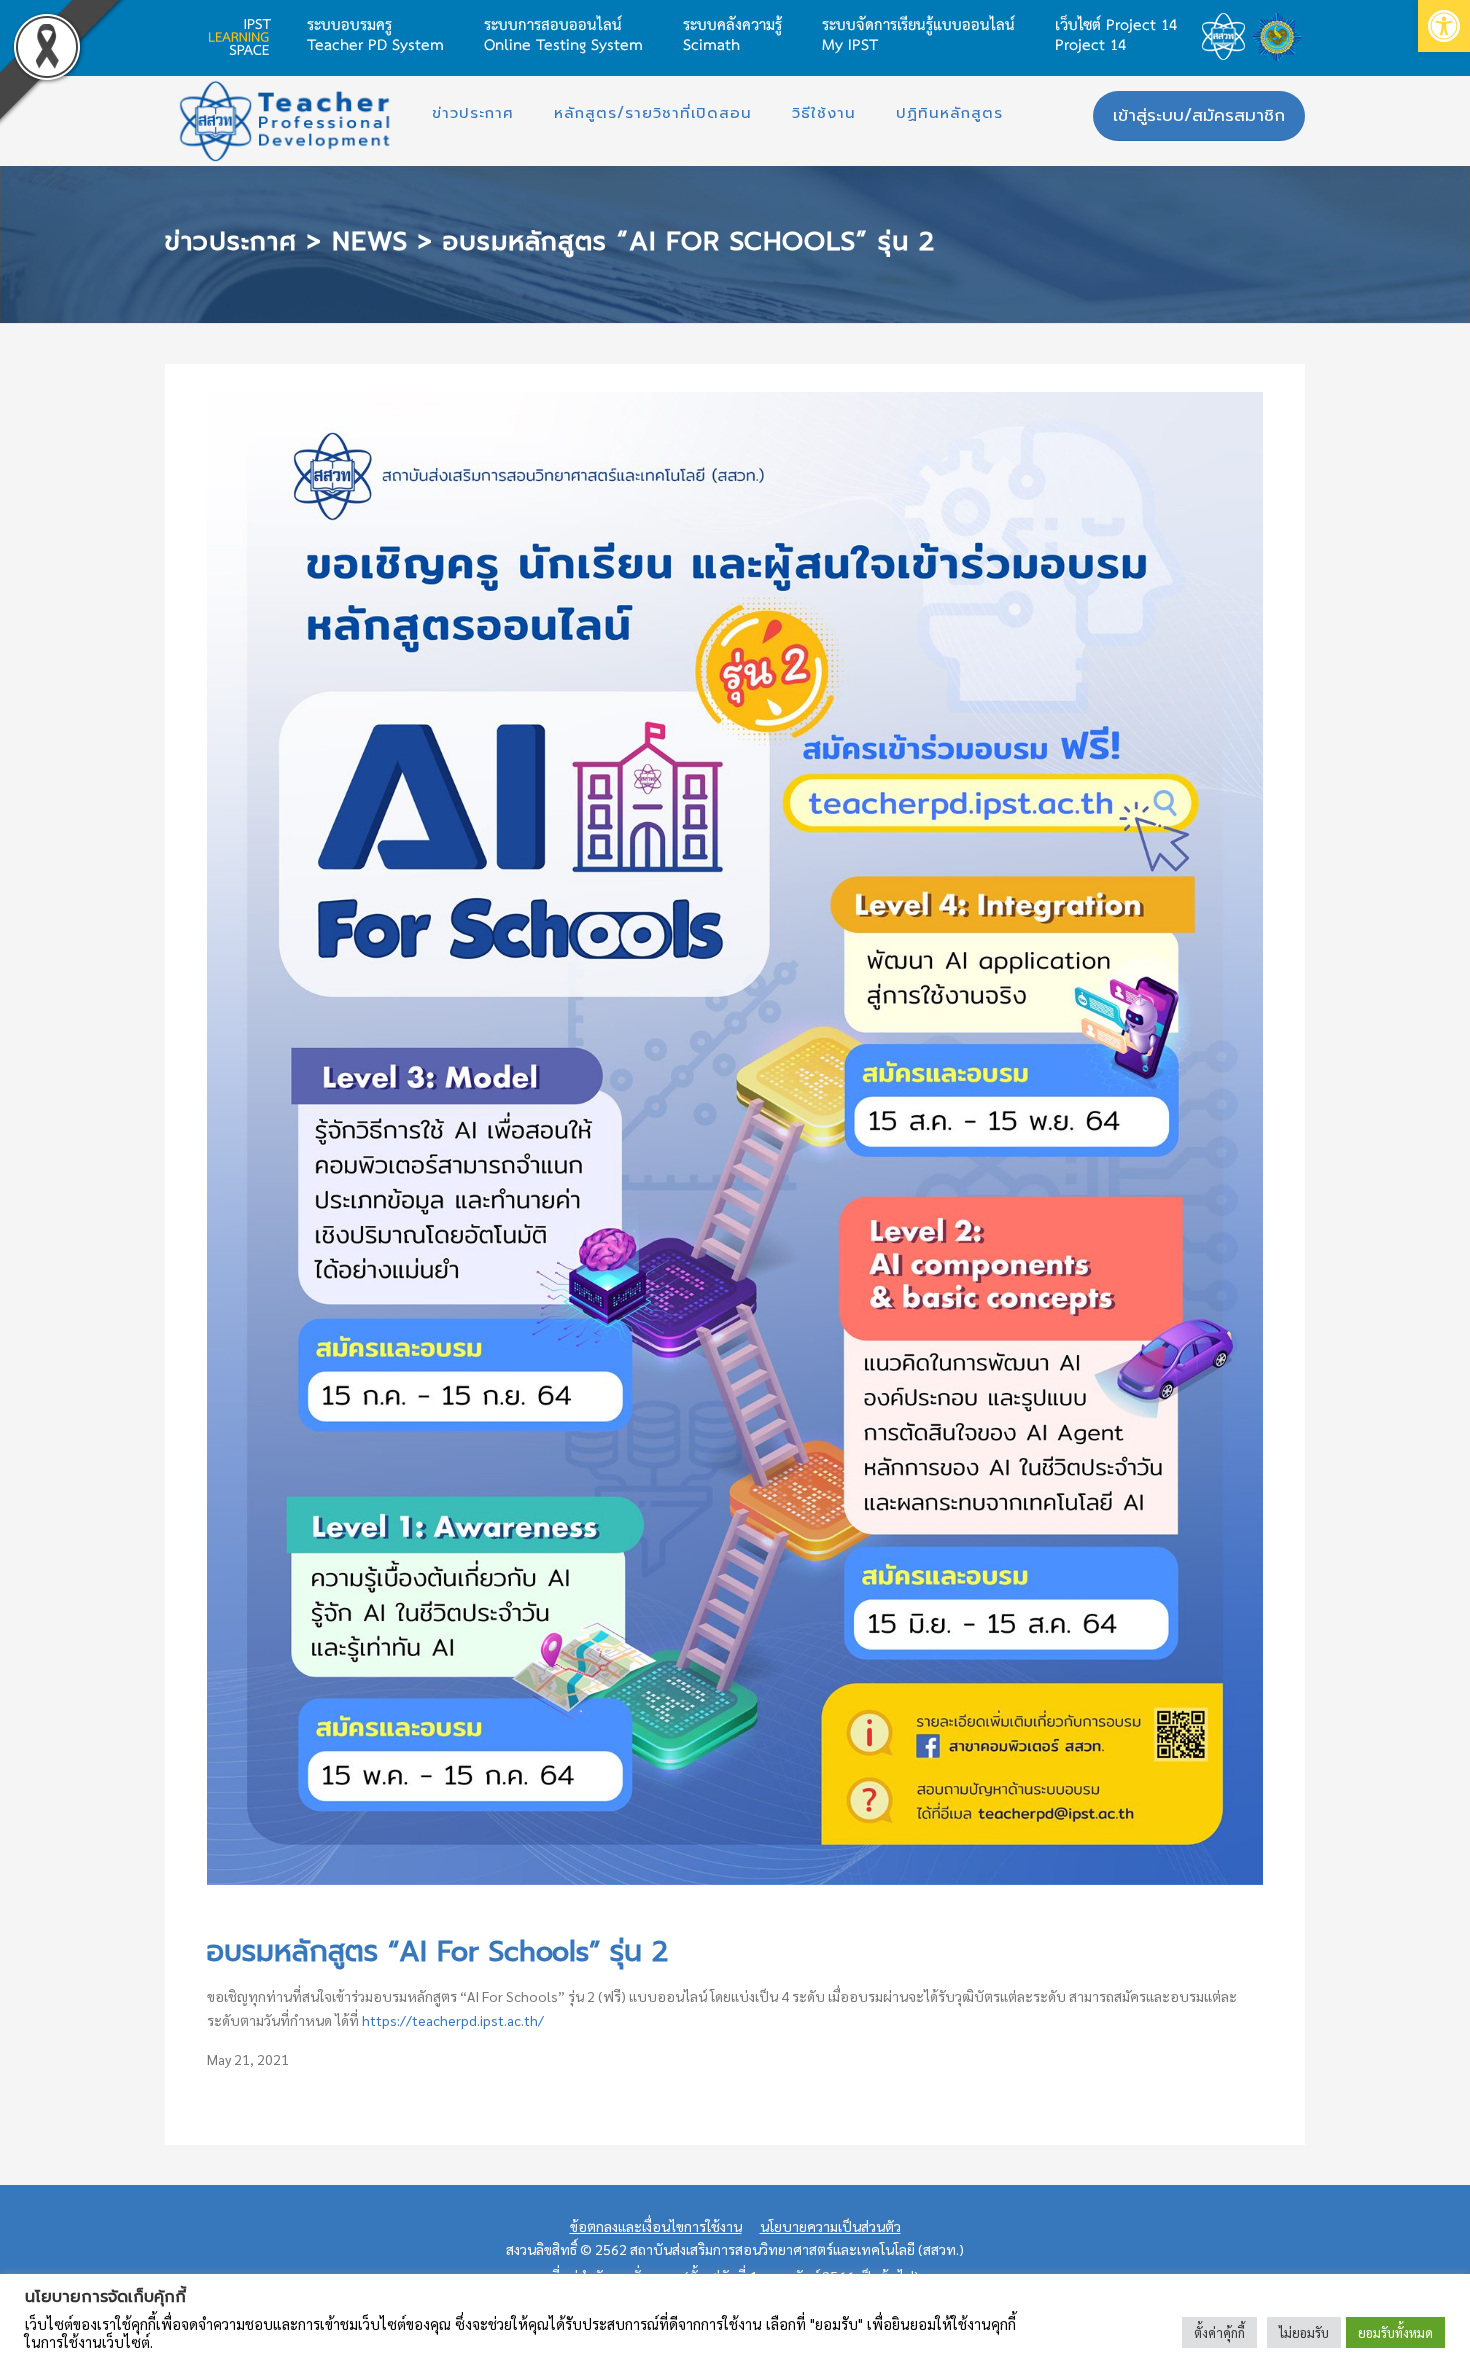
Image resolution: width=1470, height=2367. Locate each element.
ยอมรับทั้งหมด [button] (1395, 2332)
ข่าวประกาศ (473, 113)
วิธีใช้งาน (824, 113)
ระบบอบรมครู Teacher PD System (375, 33)
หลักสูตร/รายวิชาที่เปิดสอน (653, 113)
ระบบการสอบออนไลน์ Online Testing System (563, 33)
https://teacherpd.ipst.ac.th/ (453, 2020)
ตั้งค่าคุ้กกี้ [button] (1219, 2332)
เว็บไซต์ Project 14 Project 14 (1116, 33)
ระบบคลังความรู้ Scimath (732, 33)
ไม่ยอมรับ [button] (1304, 2332)
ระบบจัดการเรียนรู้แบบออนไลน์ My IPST (918, 33)
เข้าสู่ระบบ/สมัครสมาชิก (1199, 115)
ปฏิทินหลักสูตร (949, 113)
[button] (1444, 26)
